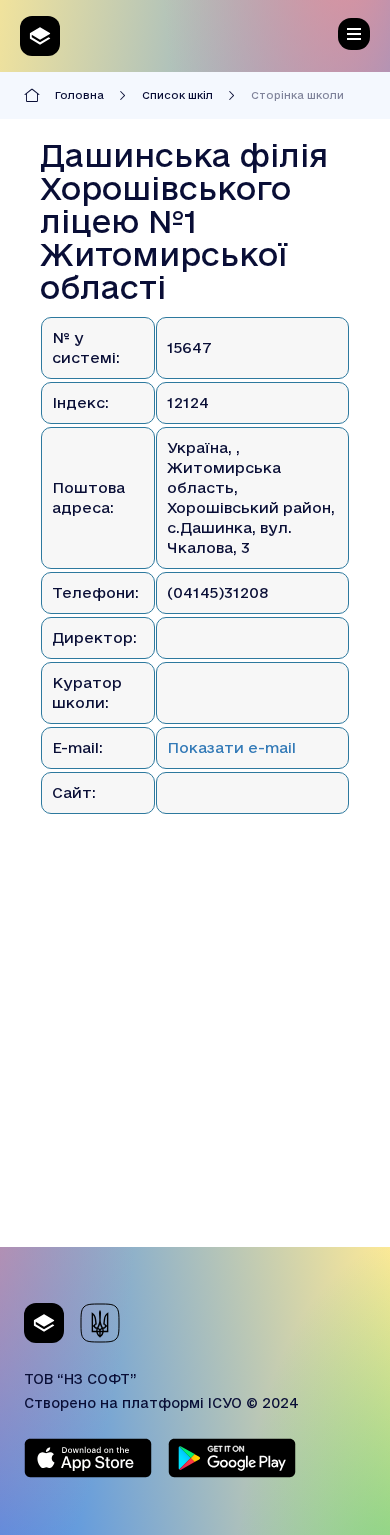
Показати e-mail (231, 747)
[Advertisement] (195, 1052)
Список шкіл (177, 95)
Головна (79, 95)
